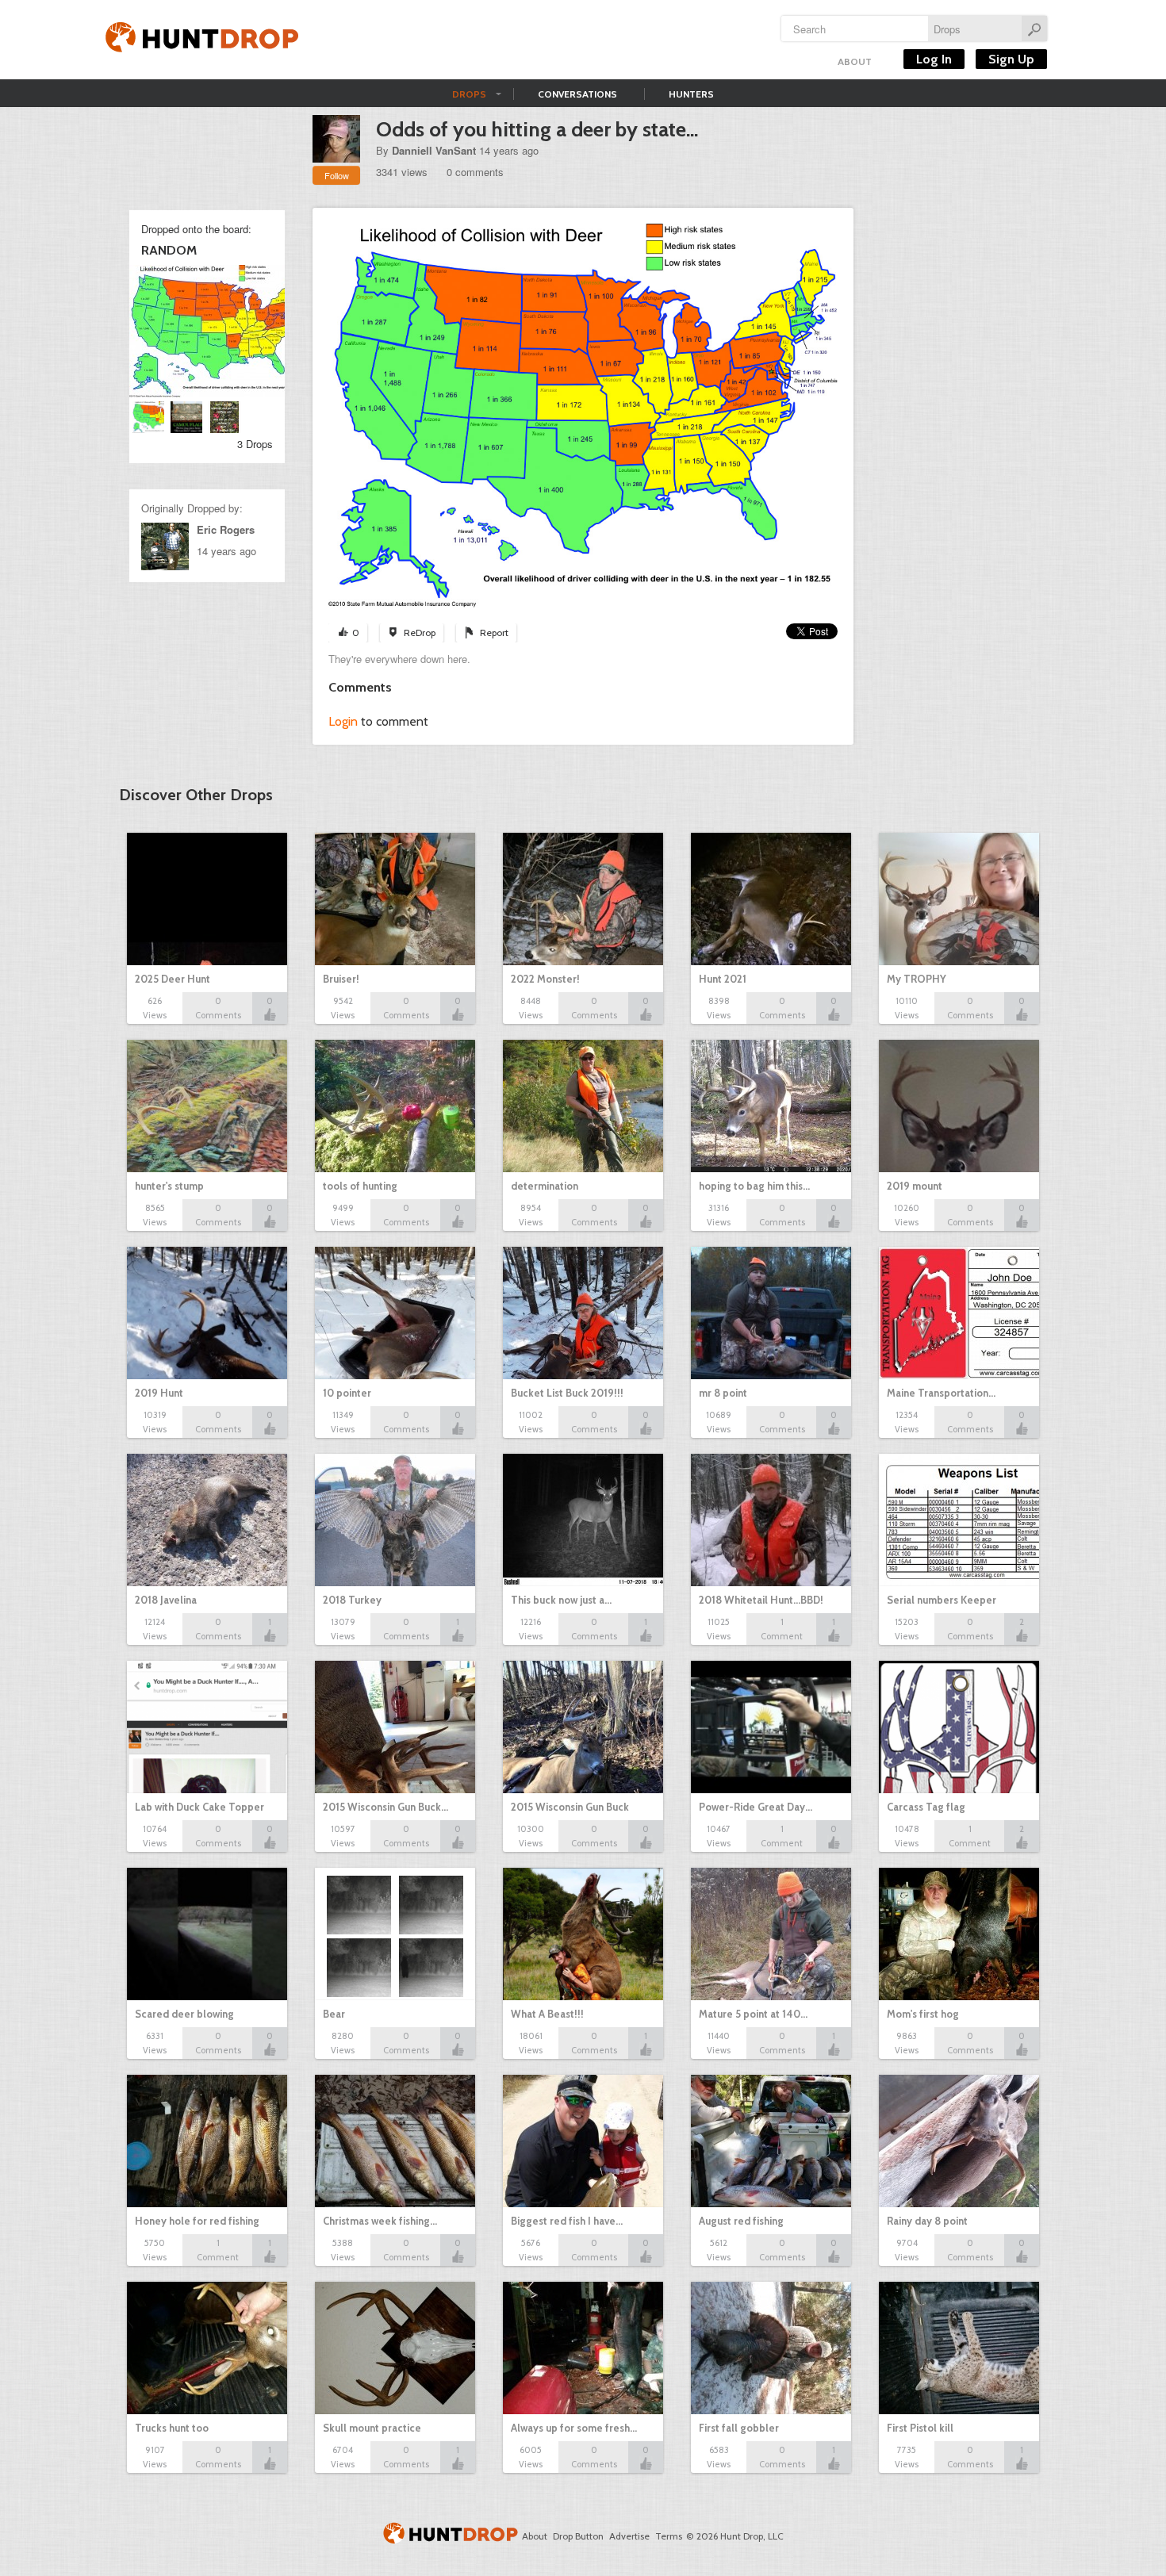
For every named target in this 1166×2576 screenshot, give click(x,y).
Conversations (577, 94)
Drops (469, 94)
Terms (669, 2536)
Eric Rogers (226, 529)
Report (494, 632)
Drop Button (578, 2536)
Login (343, 721)
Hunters (691, 94)
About (855, 61)
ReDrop (420, 632)
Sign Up (1011, 59)
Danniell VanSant (434, 150)
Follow (337, 175)
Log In (934, 59)
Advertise (629, 2536)
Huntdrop (202, 40)
